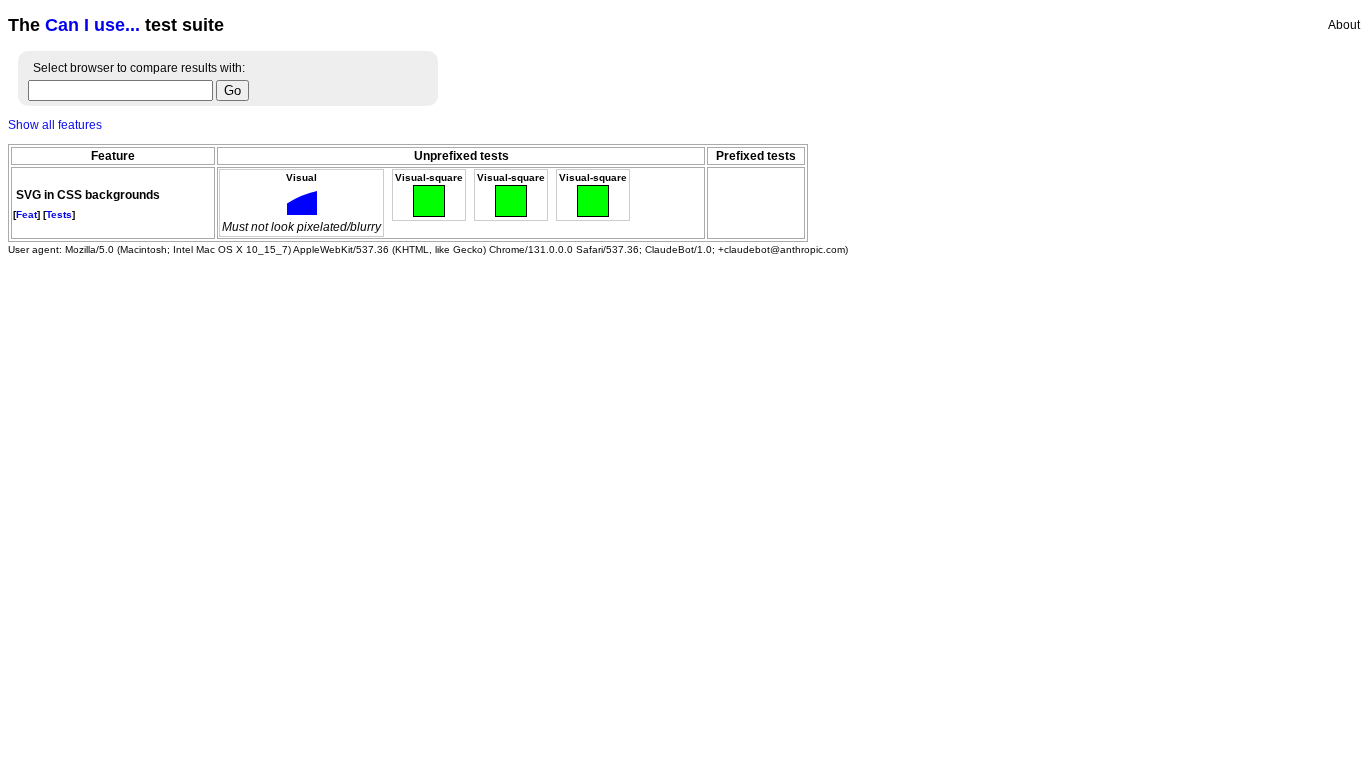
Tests (59, 214)
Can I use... (92, 25)
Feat (26, 214)
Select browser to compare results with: (139, 68)
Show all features (55, 125)
